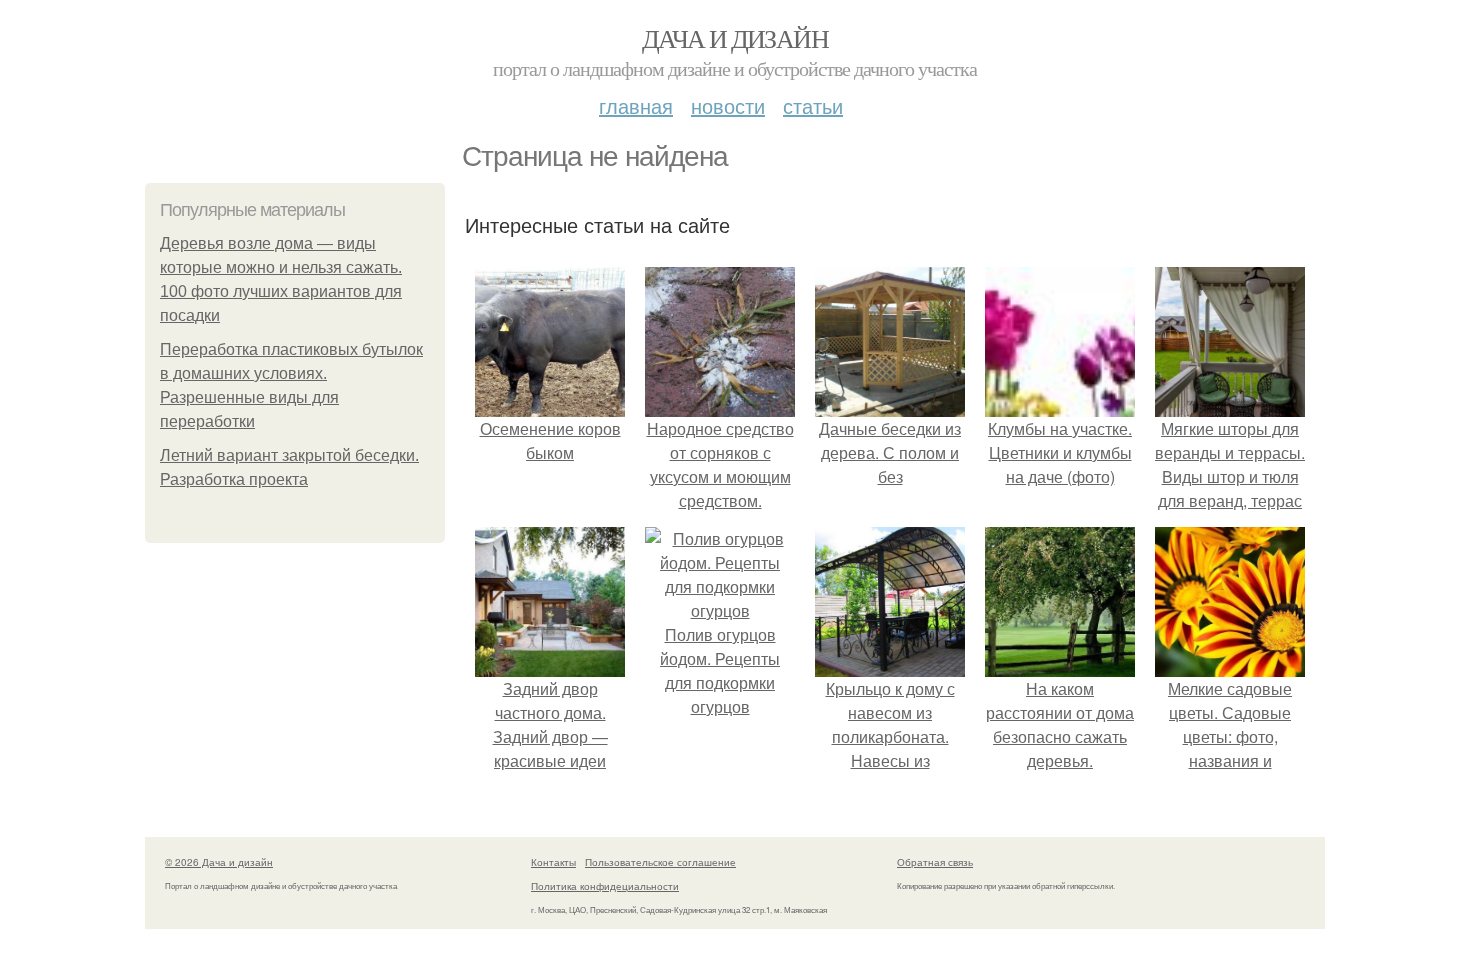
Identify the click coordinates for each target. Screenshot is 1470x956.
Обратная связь (935, 862)
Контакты (553, 862)
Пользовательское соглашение (660, 862)
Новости (728, 105)
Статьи (813, 105)
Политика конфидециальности (605, 886)
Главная (636, 105)
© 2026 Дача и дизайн (219, 862)
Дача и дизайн (735, 38)
